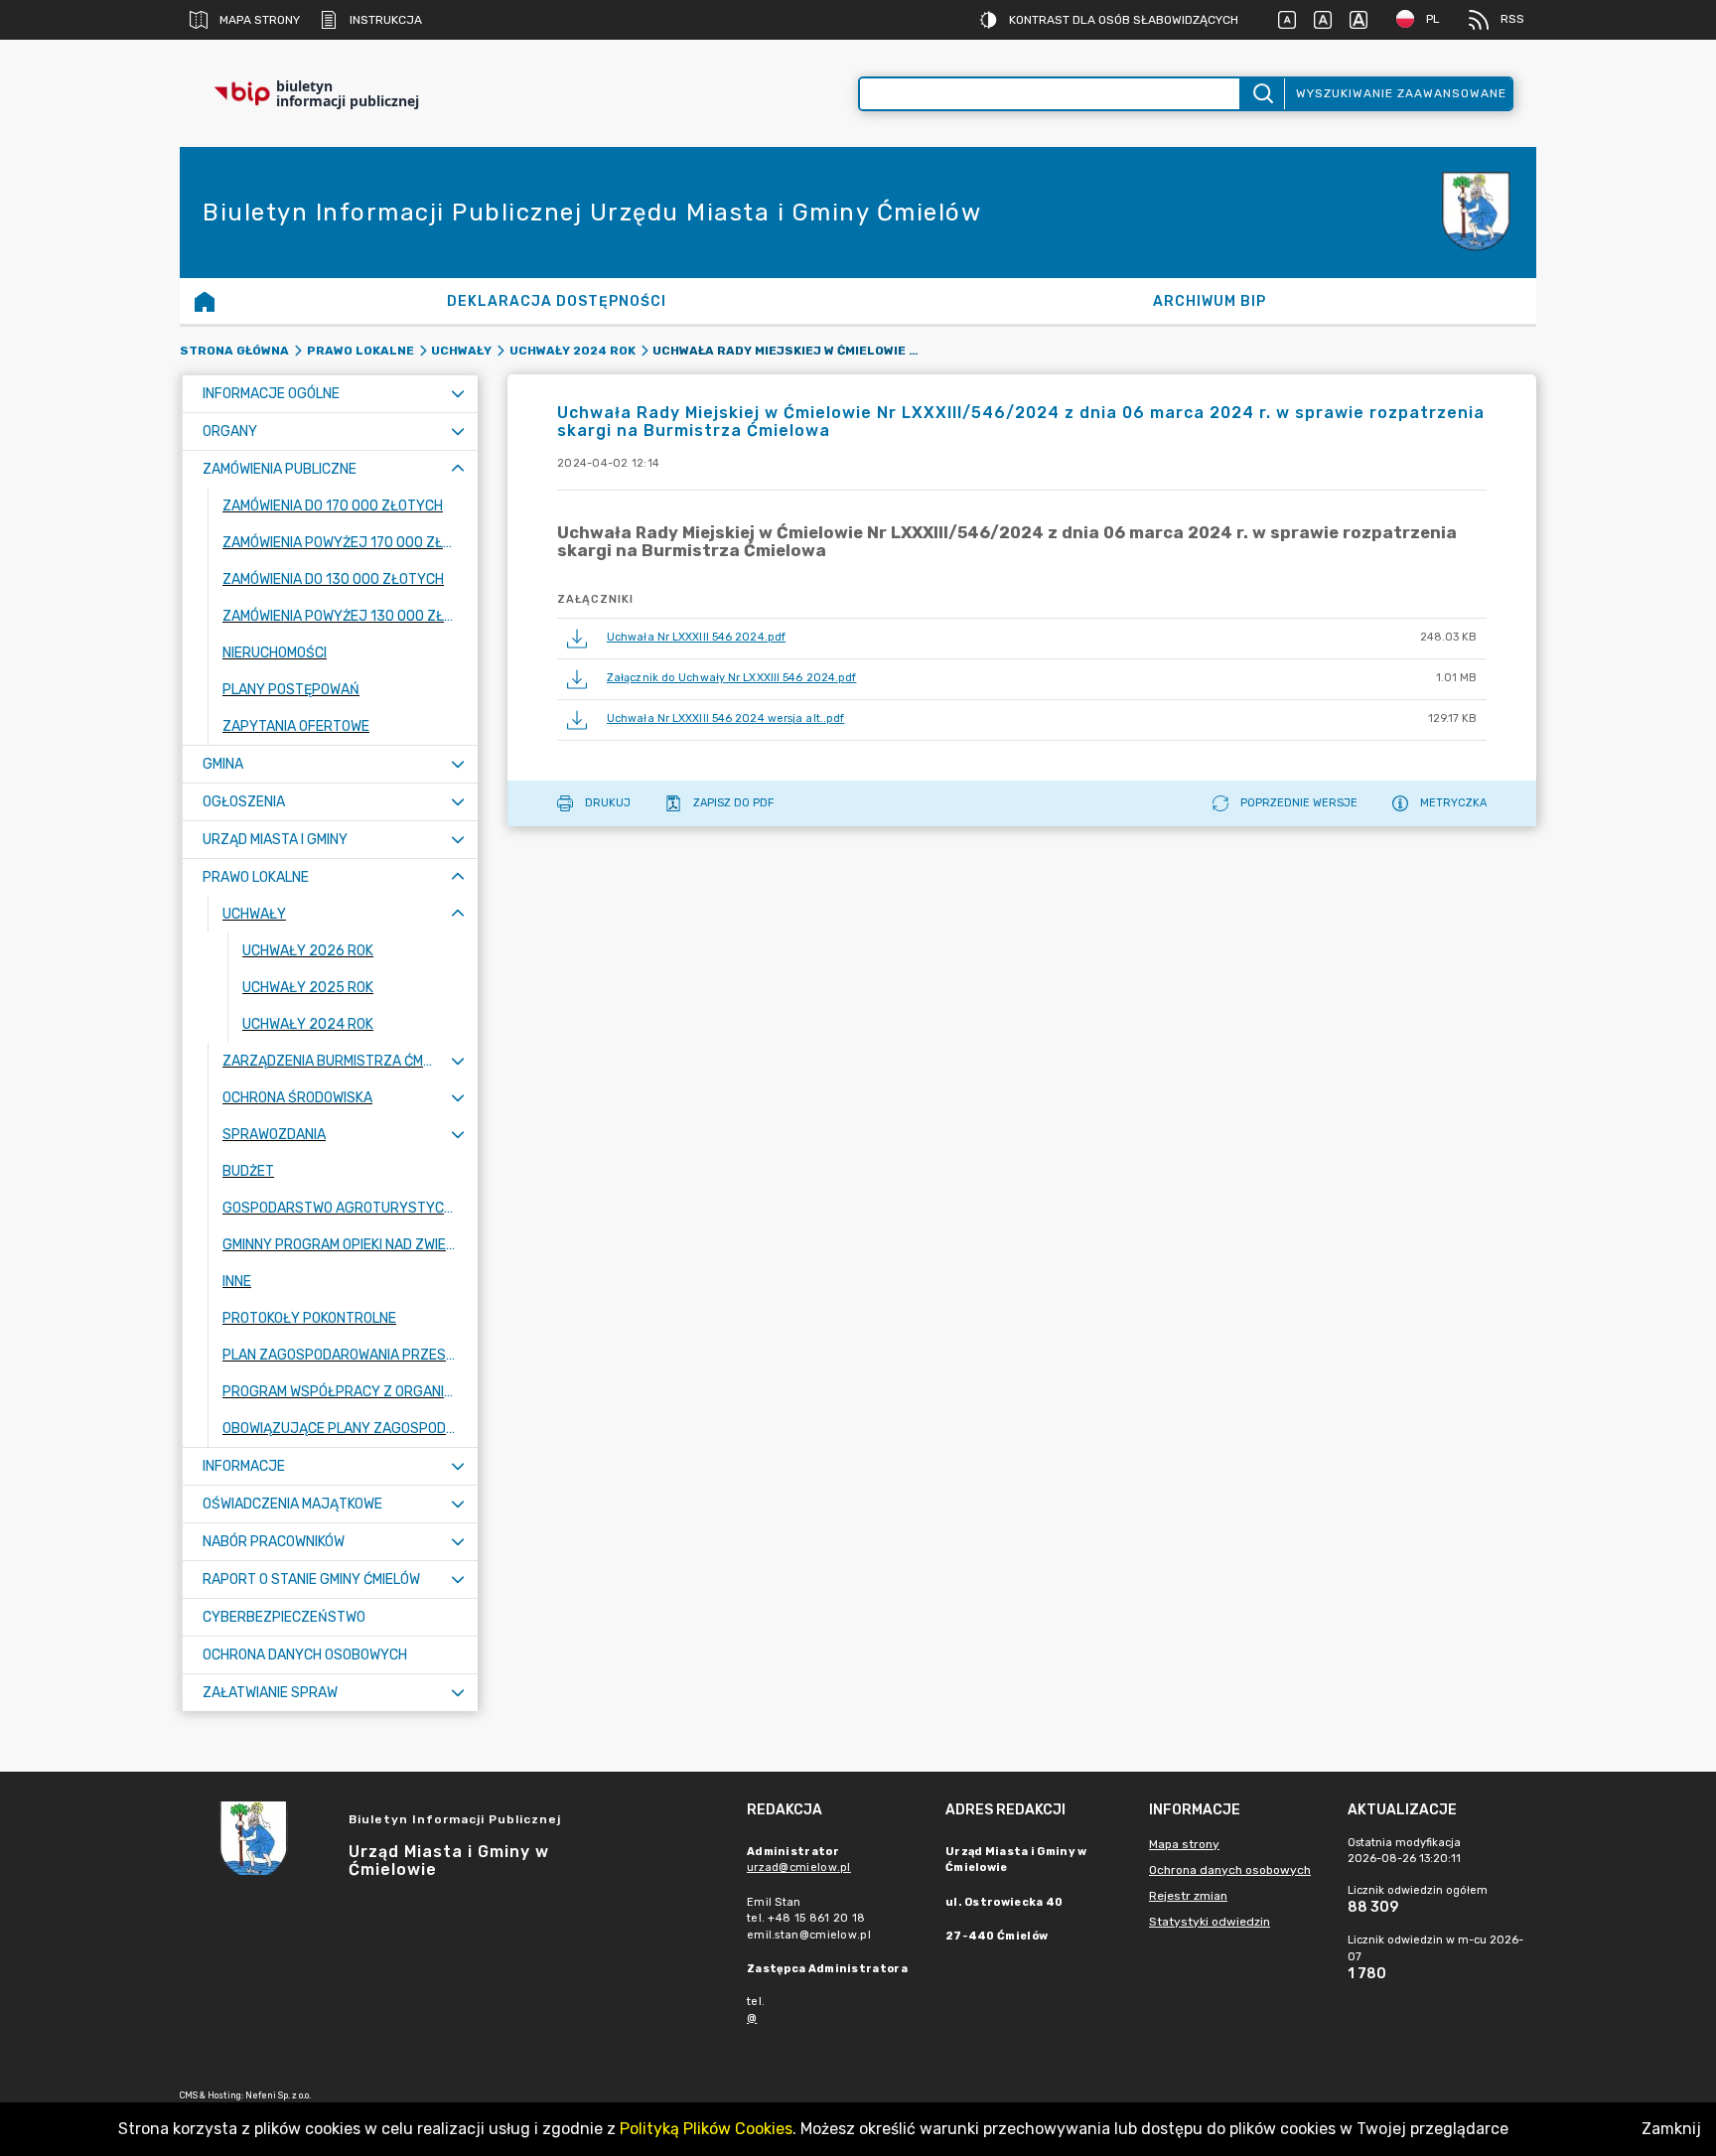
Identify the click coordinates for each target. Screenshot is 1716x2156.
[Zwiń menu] (458, 469)
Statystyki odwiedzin (1210, 1922)
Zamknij (1671, 2129)
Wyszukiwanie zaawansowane (1401, 93)
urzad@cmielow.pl (799, 1868)
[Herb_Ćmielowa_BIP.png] (1477, 213)
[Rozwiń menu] (458, 394)
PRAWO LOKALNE (360, 351)
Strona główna (234, 351)
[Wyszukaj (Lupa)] (1262, 94)
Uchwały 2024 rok (572, 351)
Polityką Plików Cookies (706, 2129)
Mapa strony (260, 20)
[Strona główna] (205, 301)
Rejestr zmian (1188, 1896)
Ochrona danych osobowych (1230, 1870)
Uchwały (461, 351)
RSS (1512, 19)
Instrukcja (386, 20)
